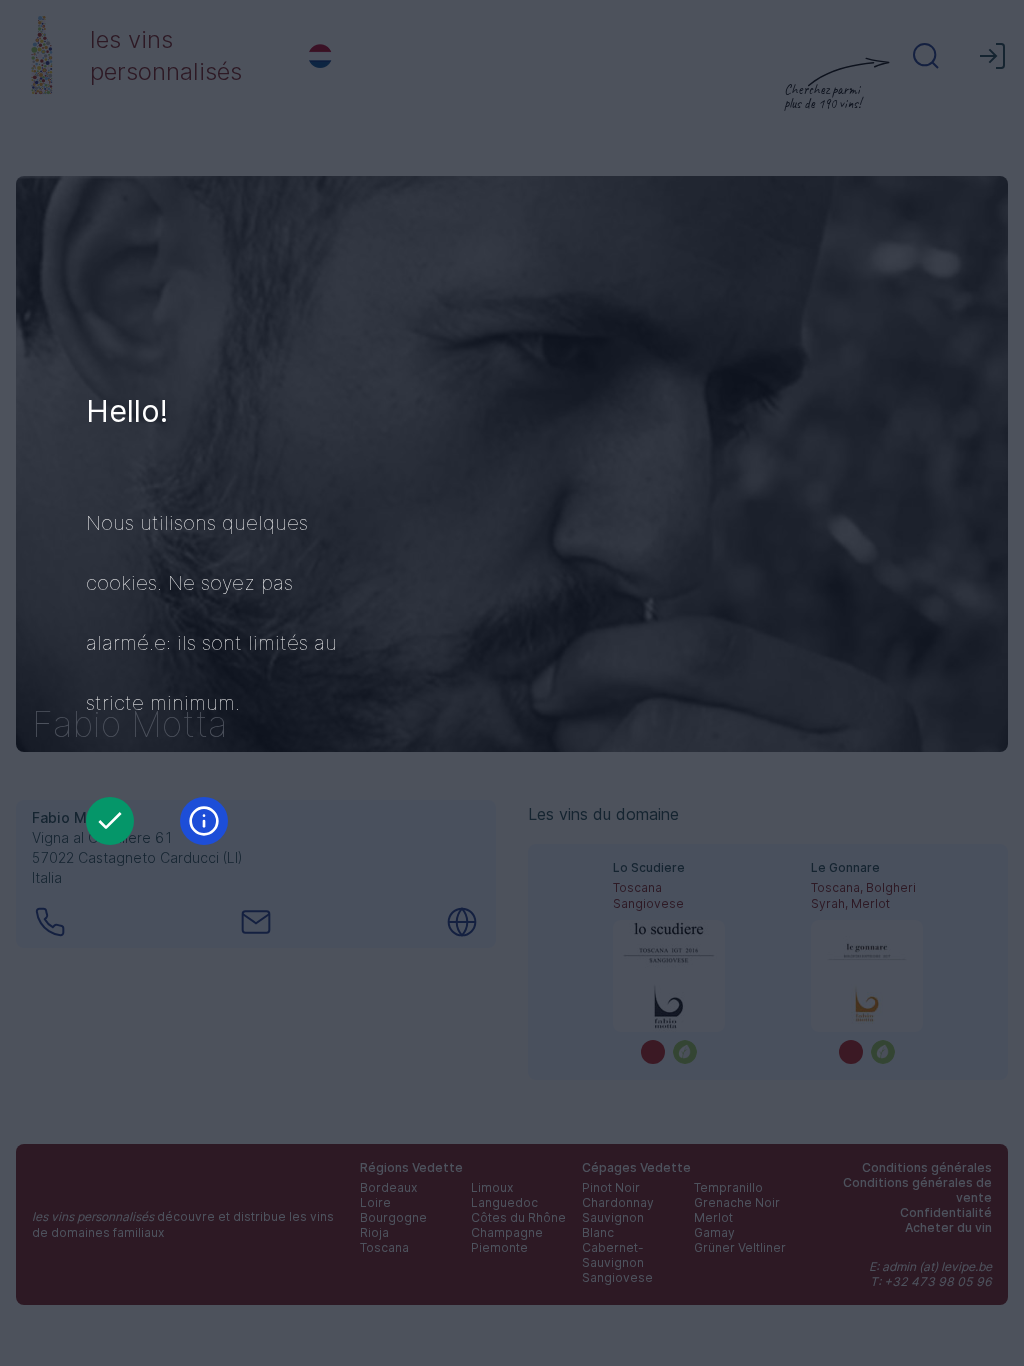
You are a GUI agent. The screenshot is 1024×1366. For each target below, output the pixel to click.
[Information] (204, 821)
